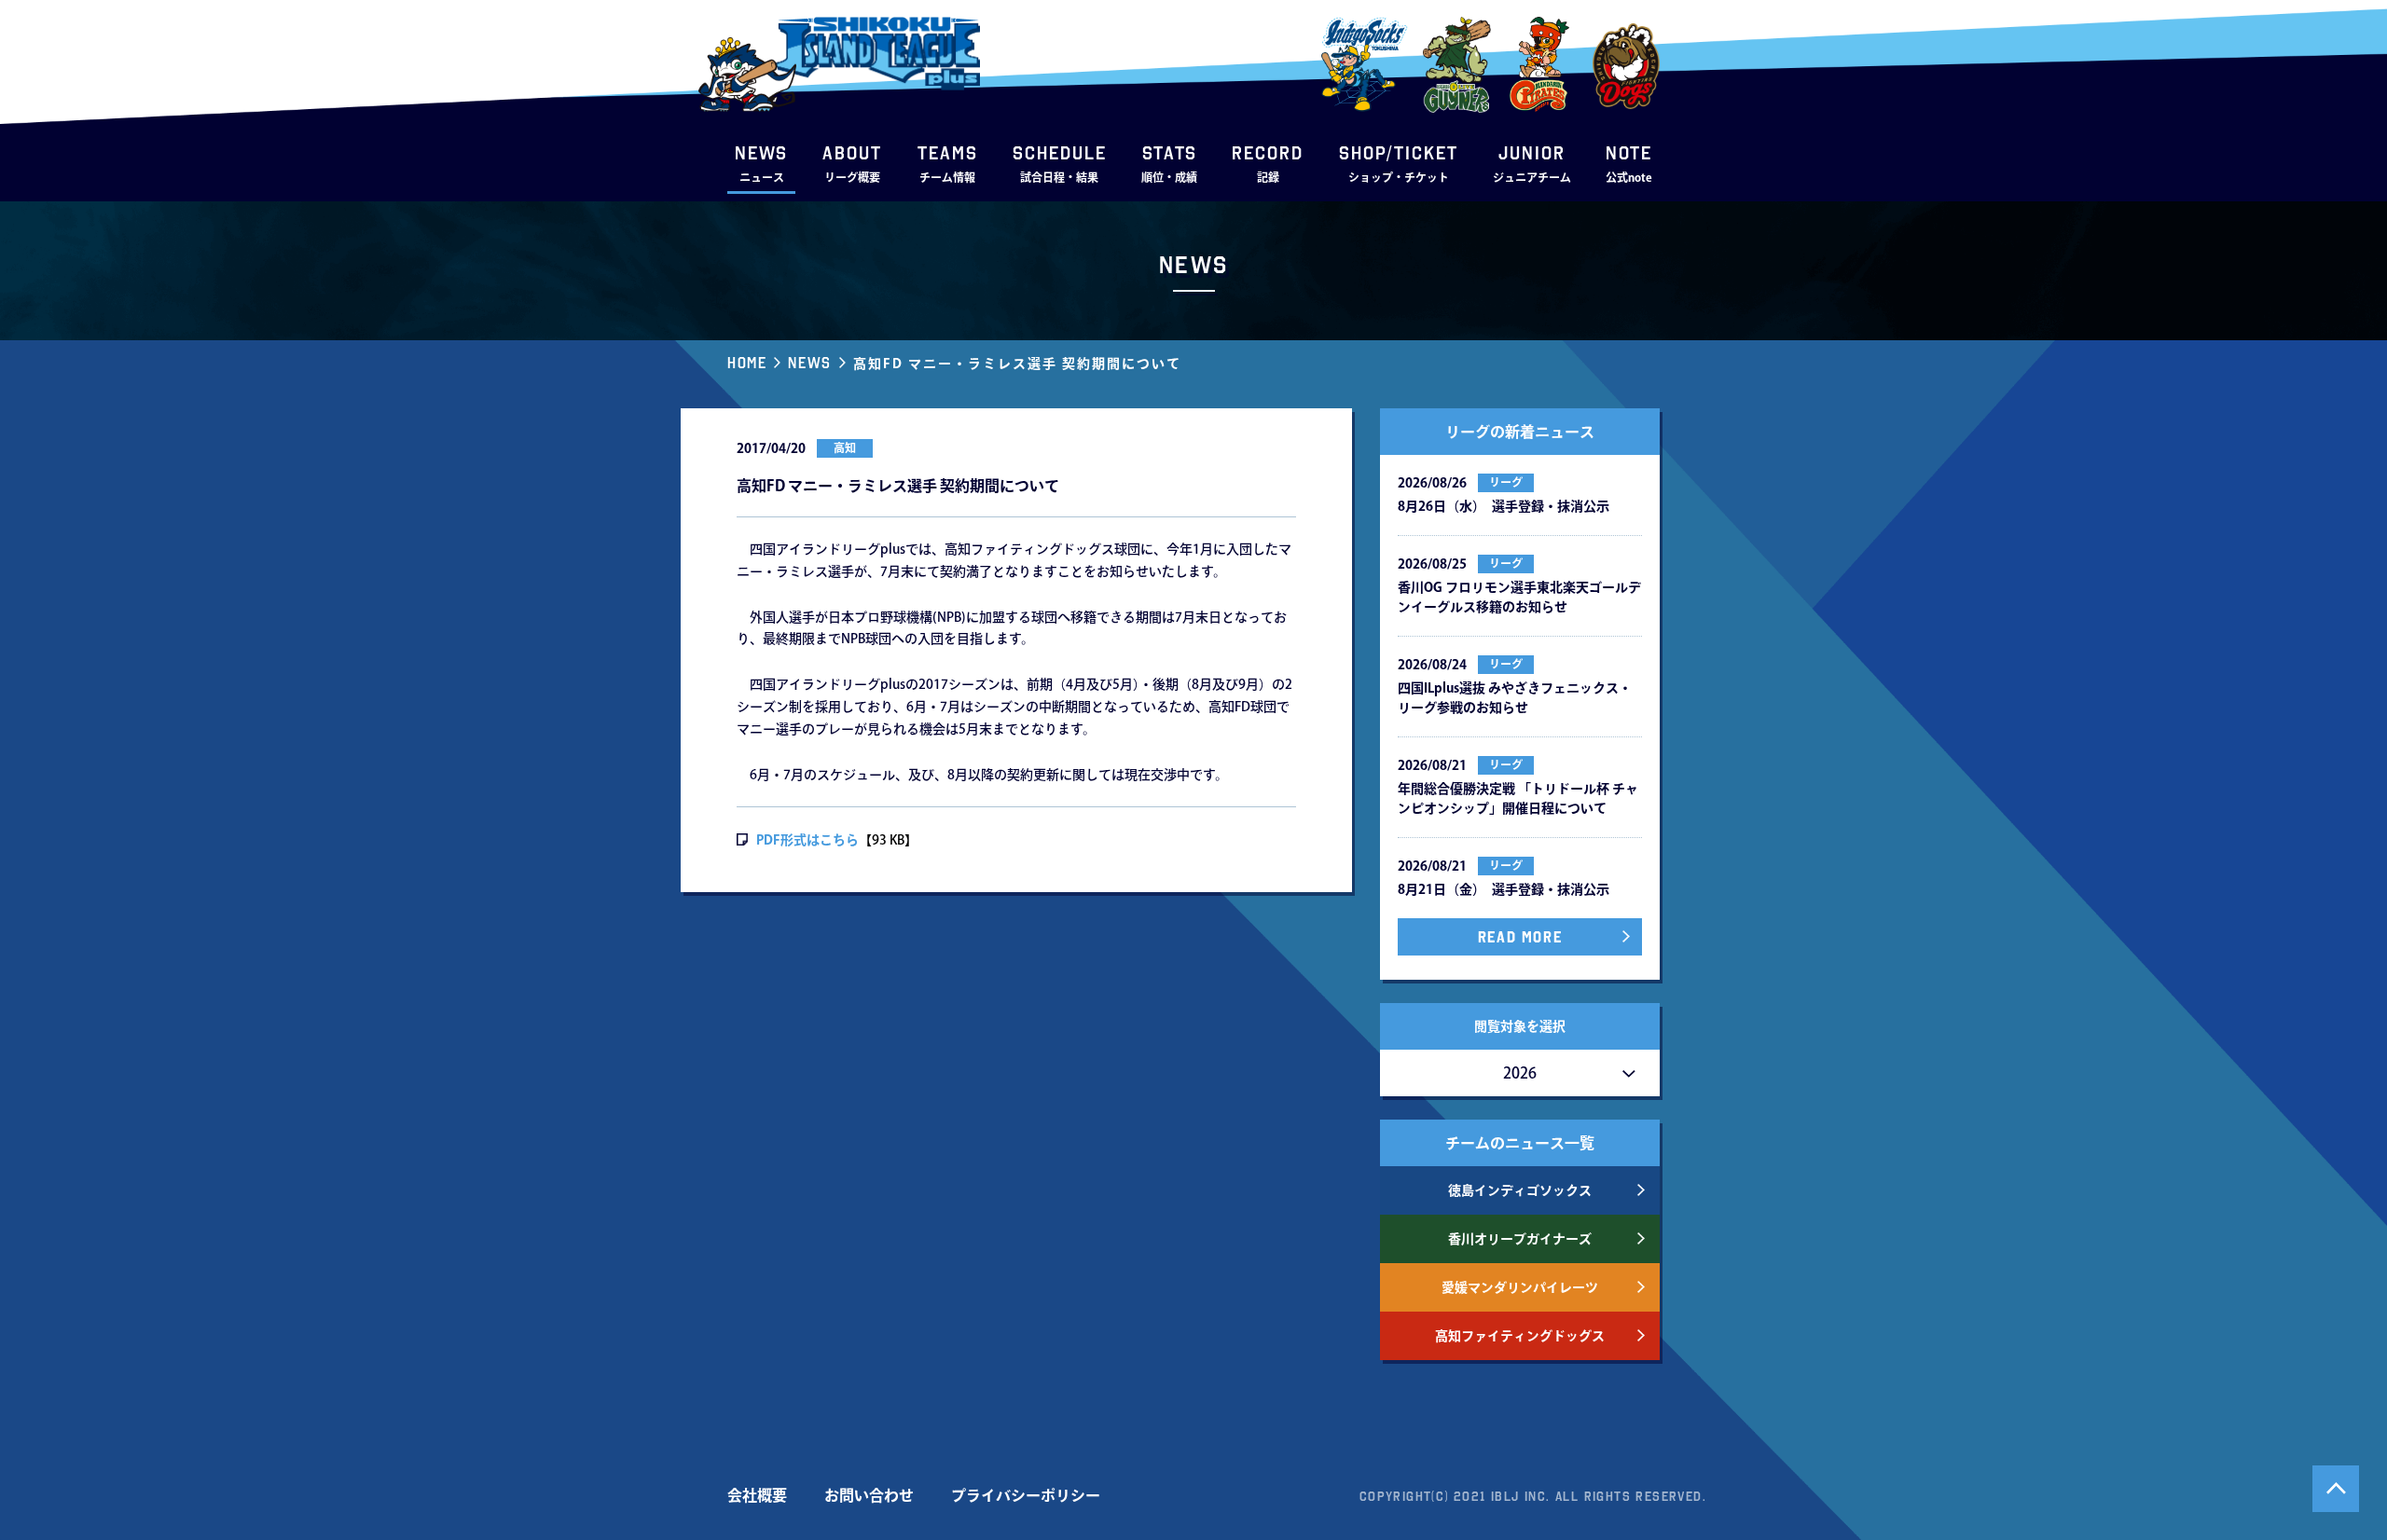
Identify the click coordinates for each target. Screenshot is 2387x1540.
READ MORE (1520, 937)
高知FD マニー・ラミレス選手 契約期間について (1017, 364)
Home (747, 363)
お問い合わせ (869, 1495)
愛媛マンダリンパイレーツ (1520, 1287)
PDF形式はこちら (807, 840)
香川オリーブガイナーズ (1520, 1239)
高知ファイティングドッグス (1520, 1336)
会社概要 (757, 1495)
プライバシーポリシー (1026, 1495)
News (809, 363)
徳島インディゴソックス (1520, 1190)
